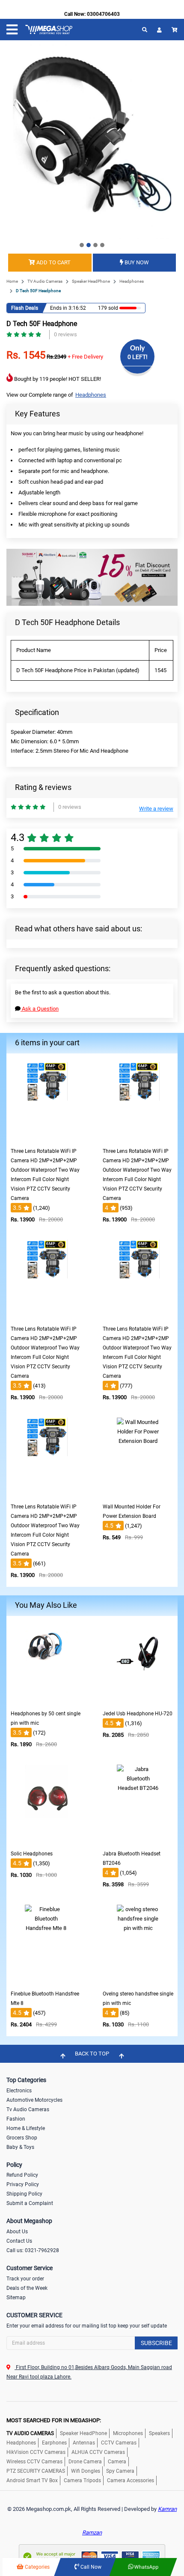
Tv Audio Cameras (28, 2109)
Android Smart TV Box (32, 2480)
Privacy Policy (23, 2184)
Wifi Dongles (86, 2471)
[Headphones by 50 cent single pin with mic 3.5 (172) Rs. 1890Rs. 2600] (46, 1700)
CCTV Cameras (119, 2443)
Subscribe (156, 2343)
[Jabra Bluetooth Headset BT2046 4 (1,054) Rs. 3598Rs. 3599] (138, 1840)
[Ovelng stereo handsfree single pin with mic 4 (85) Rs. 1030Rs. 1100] (138, 1980)
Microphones (128, 2433)
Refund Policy (22, 2175)
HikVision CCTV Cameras (36, 2452)
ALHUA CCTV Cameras (98, 2452)
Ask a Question (40, 1009)
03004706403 (103, 14)
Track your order (25, 2279)
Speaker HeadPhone (91, 281)
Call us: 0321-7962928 (33, 2250)
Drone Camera (85, 2462)
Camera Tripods (82, 2480)
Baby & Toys (20, 2147)
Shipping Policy (24, 2194)
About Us (17, 2232)
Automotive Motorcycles (34, 2100)
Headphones (132, 281)
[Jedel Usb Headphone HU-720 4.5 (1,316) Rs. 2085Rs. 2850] (138, 1700)
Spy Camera (120, 2471)
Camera (117, 2462)
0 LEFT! (138, 357)
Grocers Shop (22, 2138)
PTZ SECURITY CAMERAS (36, 2471)
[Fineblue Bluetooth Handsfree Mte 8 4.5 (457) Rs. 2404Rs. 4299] (46, 1980)
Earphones (54, 2443)
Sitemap (16, 2298)
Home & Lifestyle (26, 2128)
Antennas (84, 2443)
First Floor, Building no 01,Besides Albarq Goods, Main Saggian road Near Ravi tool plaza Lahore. (89, 2372)
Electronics (19, 2091)
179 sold (108, 308)
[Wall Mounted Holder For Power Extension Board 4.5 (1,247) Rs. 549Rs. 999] (138, 1493)
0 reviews (65, 334)
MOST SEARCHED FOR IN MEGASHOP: (54, 2420)
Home (12, 281)
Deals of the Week (27, 2288)
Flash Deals (25, 308)
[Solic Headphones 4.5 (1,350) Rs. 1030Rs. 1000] (46, 1840)
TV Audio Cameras (45, 281)
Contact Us (19, 2241)
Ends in (59, 308)
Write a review (156, 809)
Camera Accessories (131, 2480)
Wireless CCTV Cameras (34, 2462)
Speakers (159, 2433)
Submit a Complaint (30, 2203)
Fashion (16, 2119)
